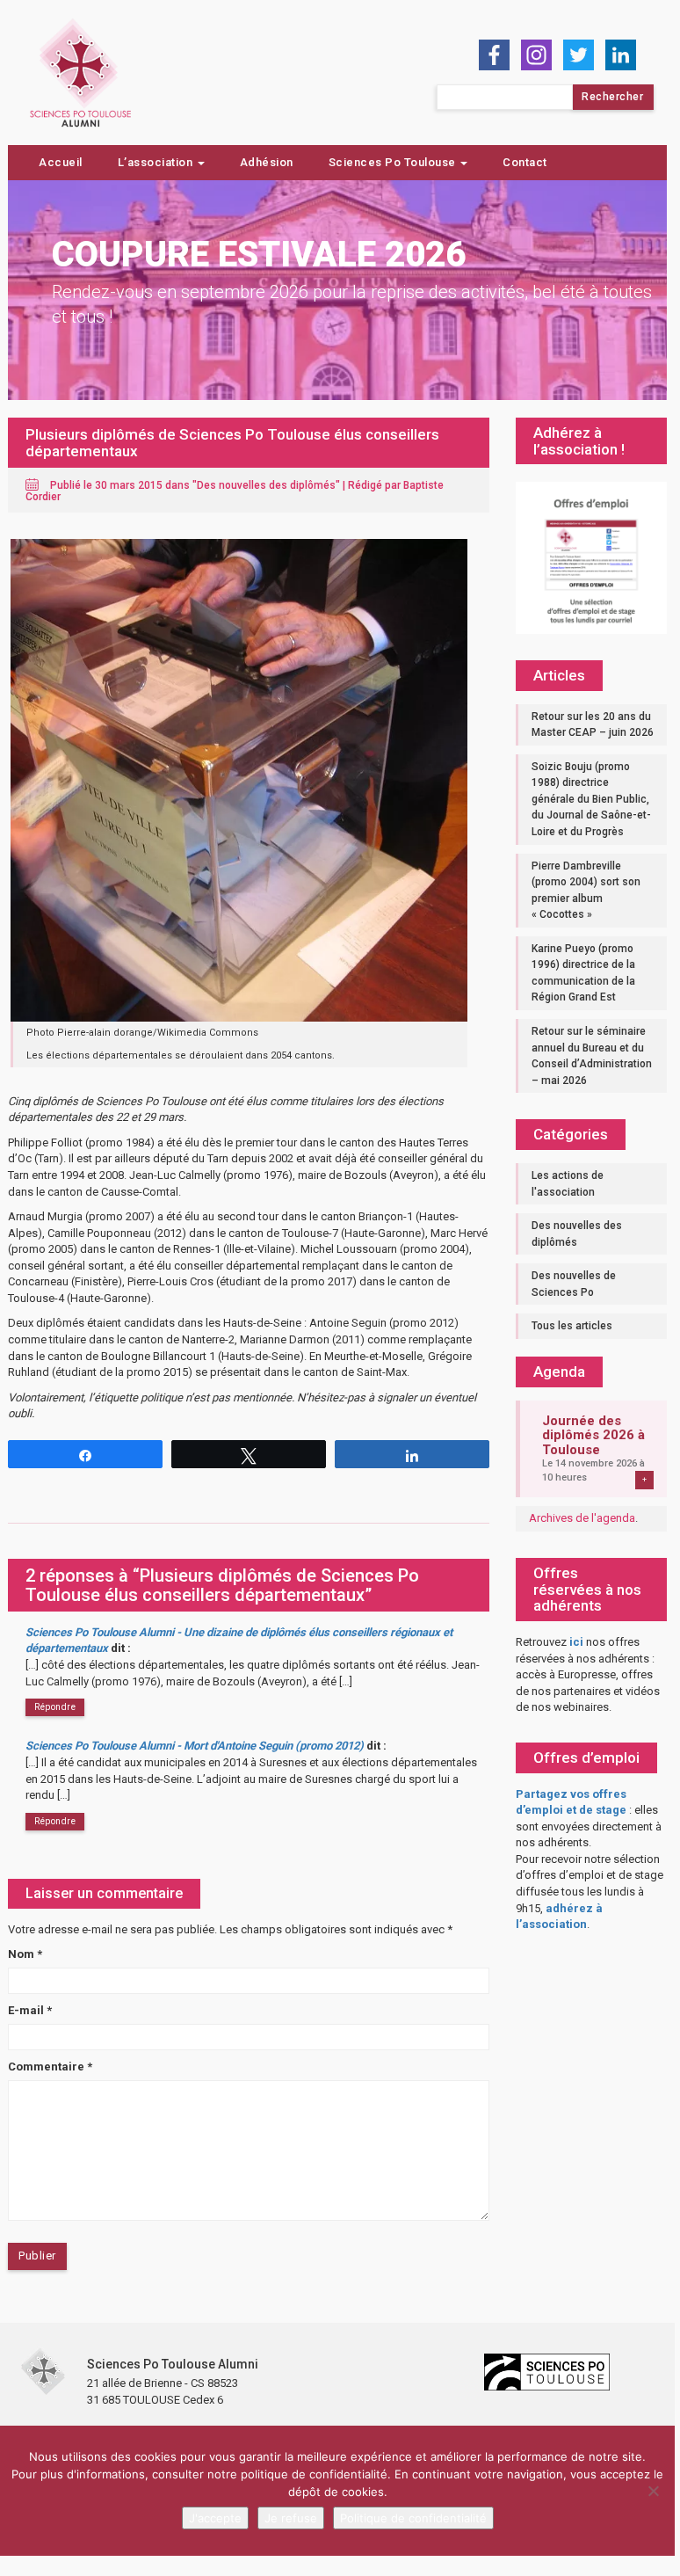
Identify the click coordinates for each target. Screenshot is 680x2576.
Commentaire (50, 2067)
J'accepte (215, 2518)
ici (576, 1642)
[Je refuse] (653, 2491)
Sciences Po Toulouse (394, 162)
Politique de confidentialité (413, 2518)
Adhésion (267, 162)
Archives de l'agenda (582, 1518)
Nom (25, 1954)
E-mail (30, 2010)
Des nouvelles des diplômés (266, 485)
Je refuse (291, 2518)
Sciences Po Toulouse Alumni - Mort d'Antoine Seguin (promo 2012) (195, 1746)
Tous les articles (572, 1326)
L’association (157, 162)
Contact (525, 162)
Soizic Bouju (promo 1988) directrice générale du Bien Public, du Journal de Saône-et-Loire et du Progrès (591, 799)
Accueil (61, 162)
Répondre (55, 1707)
